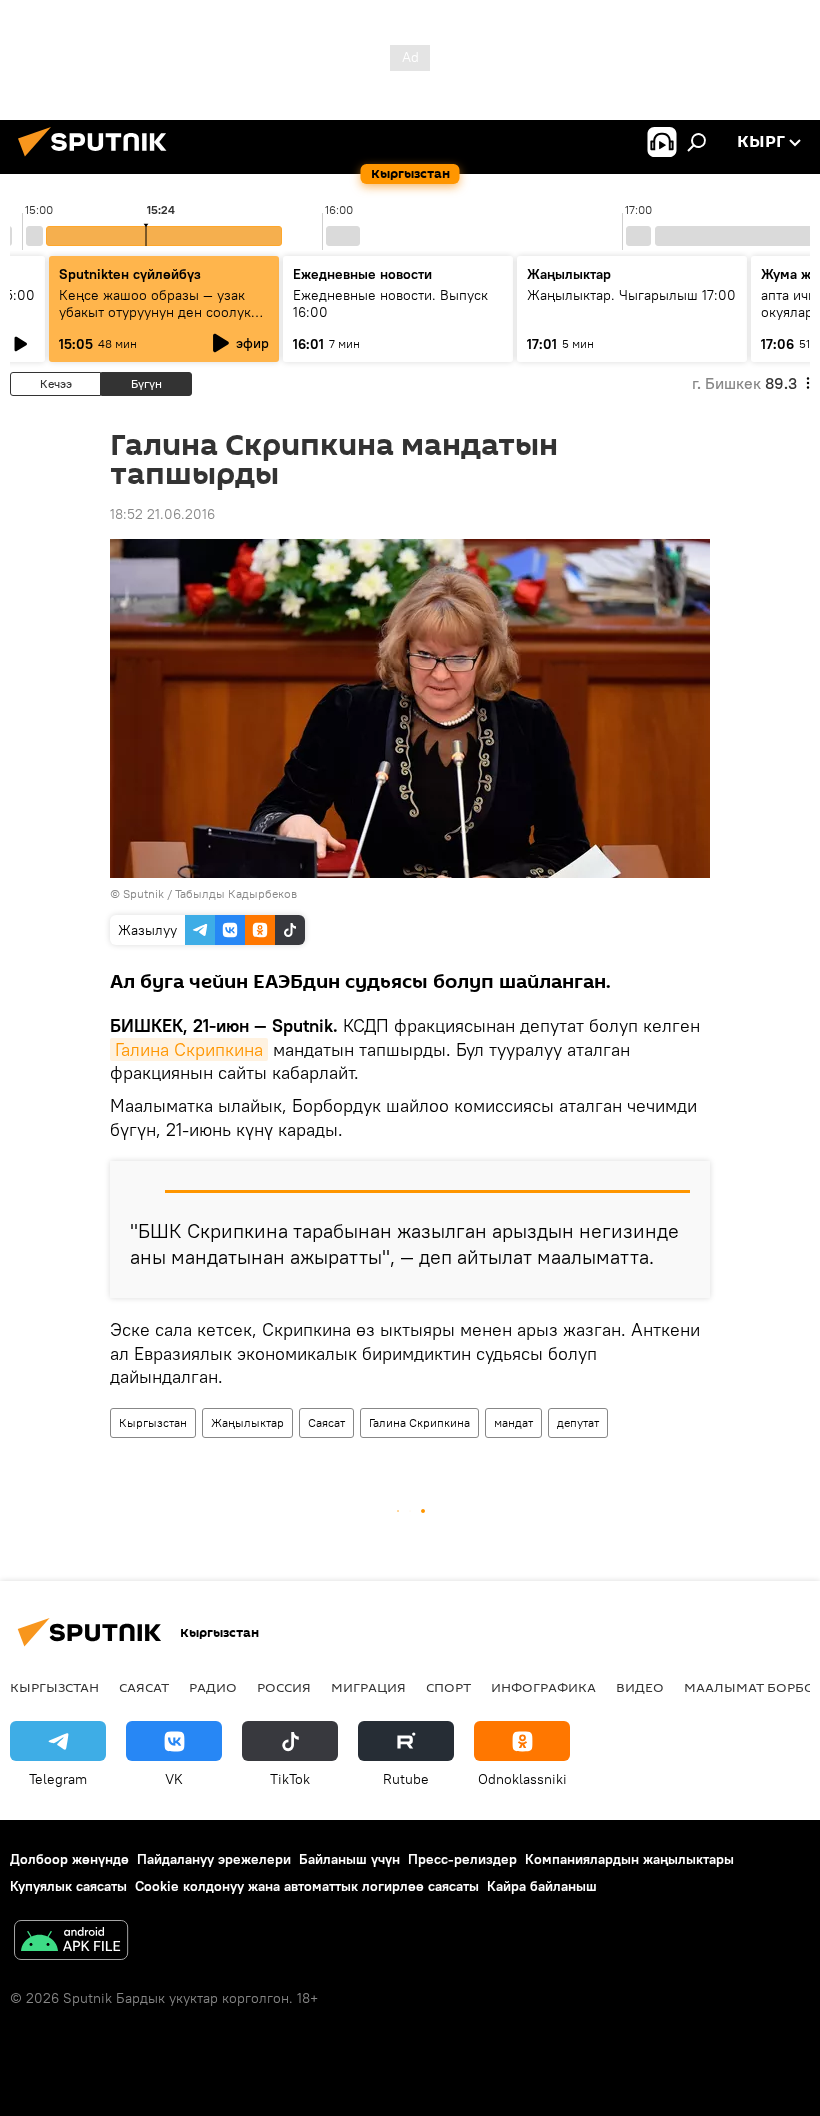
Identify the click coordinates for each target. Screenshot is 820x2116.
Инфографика (543, 1687)
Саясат (326, 1422)
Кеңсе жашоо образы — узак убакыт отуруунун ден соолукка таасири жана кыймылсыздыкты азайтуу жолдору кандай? (163, 320)
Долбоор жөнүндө (69, 1859)
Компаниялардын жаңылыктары (629, 1859)
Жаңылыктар (247, 1422)
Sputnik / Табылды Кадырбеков (210, 893)
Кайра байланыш (542, 1886)
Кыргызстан (153, 1422)
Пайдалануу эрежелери (214, 1859)
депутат (578, 1422)
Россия (284, 1687)
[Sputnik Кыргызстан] (98, 159)
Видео (640, 1687)
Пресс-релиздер (462, 1859)
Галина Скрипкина (189, 1049)
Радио (213, 1687)
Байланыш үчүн (349, 1859)
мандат (513, 1422)
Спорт (448, 1687)
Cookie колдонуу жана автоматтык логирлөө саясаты (307, 1886)
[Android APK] (71, 1942)
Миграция (368, 1687)
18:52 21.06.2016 (162, 514)
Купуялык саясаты (68, 1886)
